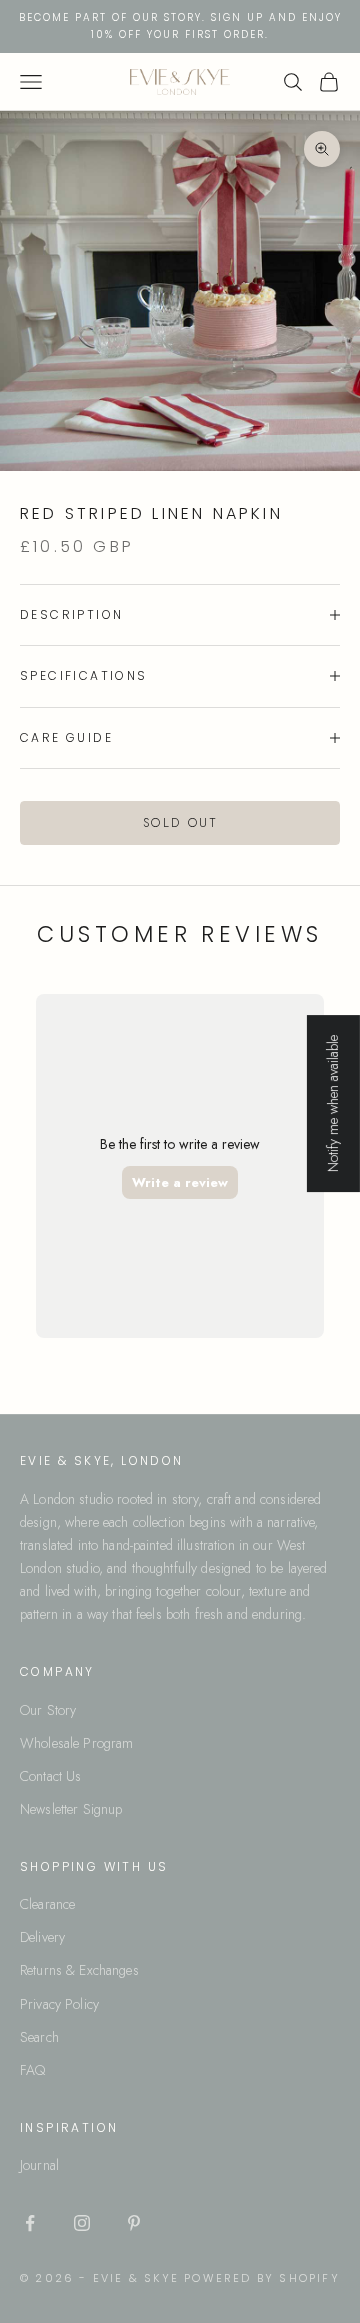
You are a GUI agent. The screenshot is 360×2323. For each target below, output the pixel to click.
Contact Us (50, 1776)
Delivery (42, 1937)
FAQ (32, 2070)
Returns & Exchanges (79, 1970)
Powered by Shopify (262, 2278)
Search (39, 2037)
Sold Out (180, 822)
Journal (39, 2165)
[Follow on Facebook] (30, 2223)
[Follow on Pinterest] (134, 2223)
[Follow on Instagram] (82, 2223)
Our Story (48, 1710)
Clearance (47, 1904)
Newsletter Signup (71, 1809)
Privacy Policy (59, 2004)
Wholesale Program (76, 1743)
